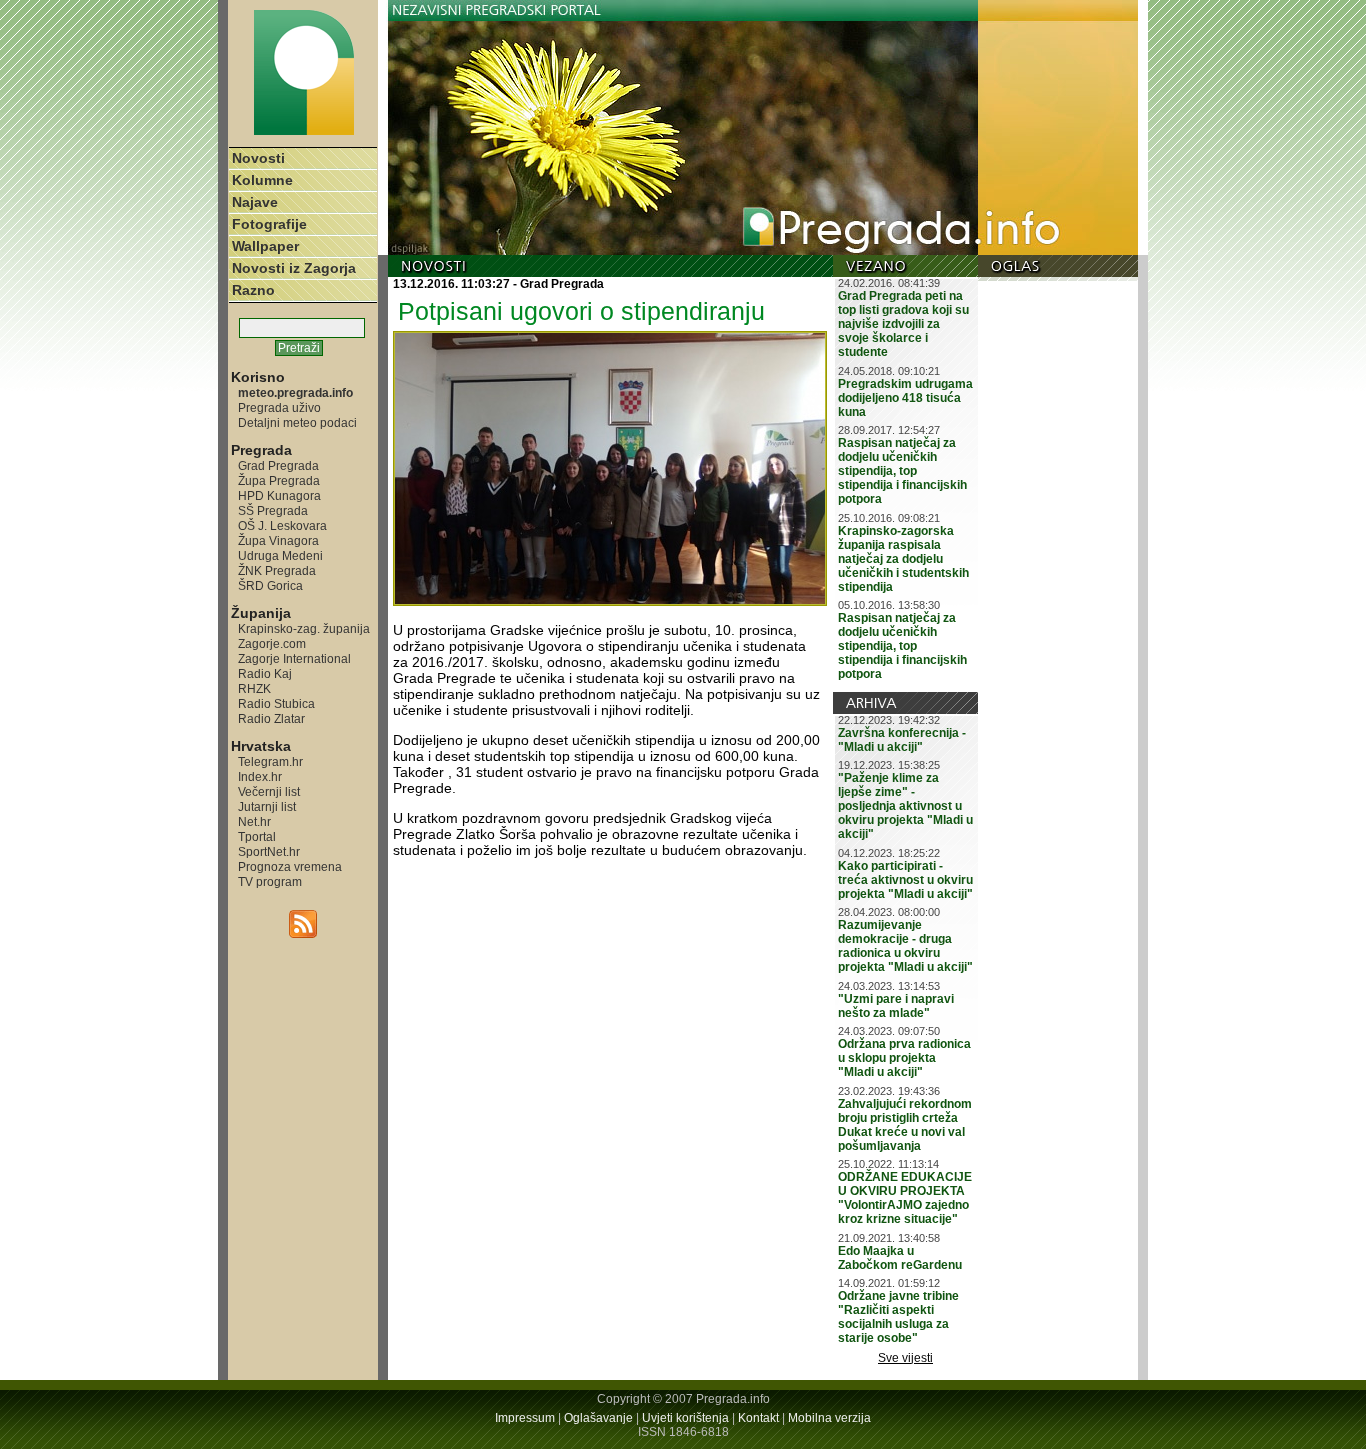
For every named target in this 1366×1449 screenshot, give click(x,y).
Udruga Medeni (280, 555)
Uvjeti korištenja (685, 1418)
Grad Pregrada (278, 465)
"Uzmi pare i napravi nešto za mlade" (896, 1006)
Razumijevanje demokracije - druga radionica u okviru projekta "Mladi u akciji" (905, 946)
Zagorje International (294, 658)
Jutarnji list (267, 806)
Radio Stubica (276, 703)
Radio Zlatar (271, 718)
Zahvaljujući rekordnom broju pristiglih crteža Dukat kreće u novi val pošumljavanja (905, 1125)
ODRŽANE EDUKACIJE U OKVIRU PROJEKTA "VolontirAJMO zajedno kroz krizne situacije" (905, 1198)
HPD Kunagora (279, 495)
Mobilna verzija (829, 1418)
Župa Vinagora (278, 540)
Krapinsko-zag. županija (304, 628)
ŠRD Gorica (270, 585)
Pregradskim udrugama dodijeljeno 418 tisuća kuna (905, 398)
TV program (270, 881)
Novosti (258, 158)
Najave (255, 202)
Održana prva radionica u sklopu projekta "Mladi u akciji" (904, 1058)
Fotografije (269, 224)
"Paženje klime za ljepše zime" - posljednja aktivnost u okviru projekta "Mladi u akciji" (905, 806)
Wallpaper (265, 246)
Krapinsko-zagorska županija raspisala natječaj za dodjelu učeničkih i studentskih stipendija (903, 559)
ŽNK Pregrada (277, 570)
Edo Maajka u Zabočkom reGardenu (900, 1258)
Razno (253, 290)
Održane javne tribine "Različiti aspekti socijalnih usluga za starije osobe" (898, 1317)
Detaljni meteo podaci (297, 422)
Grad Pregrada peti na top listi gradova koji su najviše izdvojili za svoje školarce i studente (903, 324)
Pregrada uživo (279, 407)
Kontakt (758, 1418)
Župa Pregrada (279, 480)
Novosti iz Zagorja (294, 268)
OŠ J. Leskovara (282, 525)
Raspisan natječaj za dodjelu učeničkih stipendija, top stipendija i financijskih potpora (902, 471)
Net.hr (254, 821)
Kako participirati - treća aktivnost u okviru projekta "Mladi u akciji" (905, 880)
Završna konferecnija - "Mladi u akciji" (902, 740)
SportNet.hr (269, 851)
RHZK (254, 688)
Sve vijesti (905, 1358)
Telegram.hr (270, 761)
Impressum (525, 1418)
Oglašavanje (598, 1418)
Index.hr (260, 776)
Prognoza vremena (290, 866)
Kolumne (262, 180)
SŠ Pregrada (273, 510)
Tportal (257, 836)
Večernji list (269, 791)
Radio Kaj (265, 673)
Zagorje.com (272, 643)
